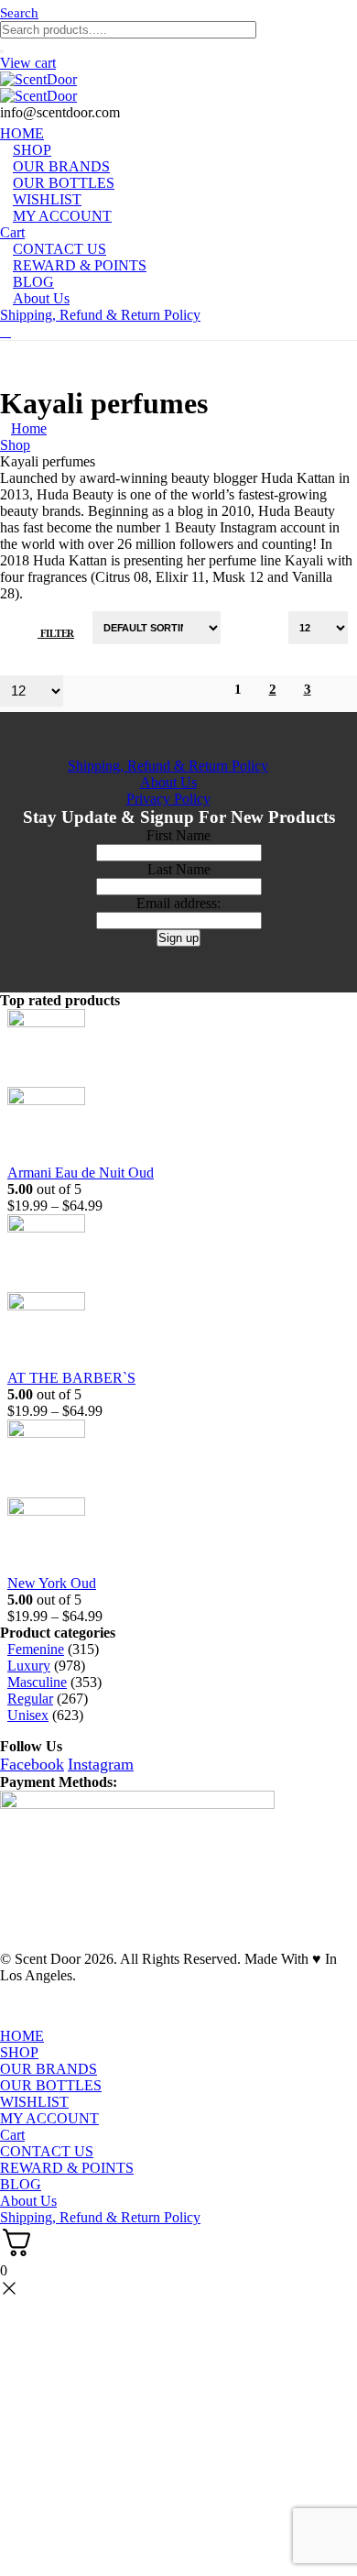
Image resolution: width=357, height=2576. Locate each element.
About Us (41, 298)
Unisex (28, 1715)
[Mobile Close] (11, 2019)
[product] (168, 1087)
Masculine (37, 1682)
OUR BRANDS (49, 2069)
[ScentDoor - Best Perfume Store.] (178, 88)
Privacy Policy (168, 799)
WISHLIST (34, 2102)
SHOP (19, 2052)
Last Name (179, 869)
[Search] (2, 51)
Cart (12, 2135)
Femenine (36, 1649)
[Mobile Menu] (5, 331)
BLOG (21, 2184)
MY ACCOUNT (62, 216)
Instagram (101, 1764)
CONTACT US (47, 2151)
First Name (178, 835)
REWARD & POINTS (80, 265)
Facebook (32, 1764)
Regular (30, 1699)
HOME (22, 2036)
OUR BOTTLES (51, 2085)
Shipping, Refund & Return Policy (100, 315)
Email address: (178, 903)
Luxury (29, 1666)
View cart (28, 63)
